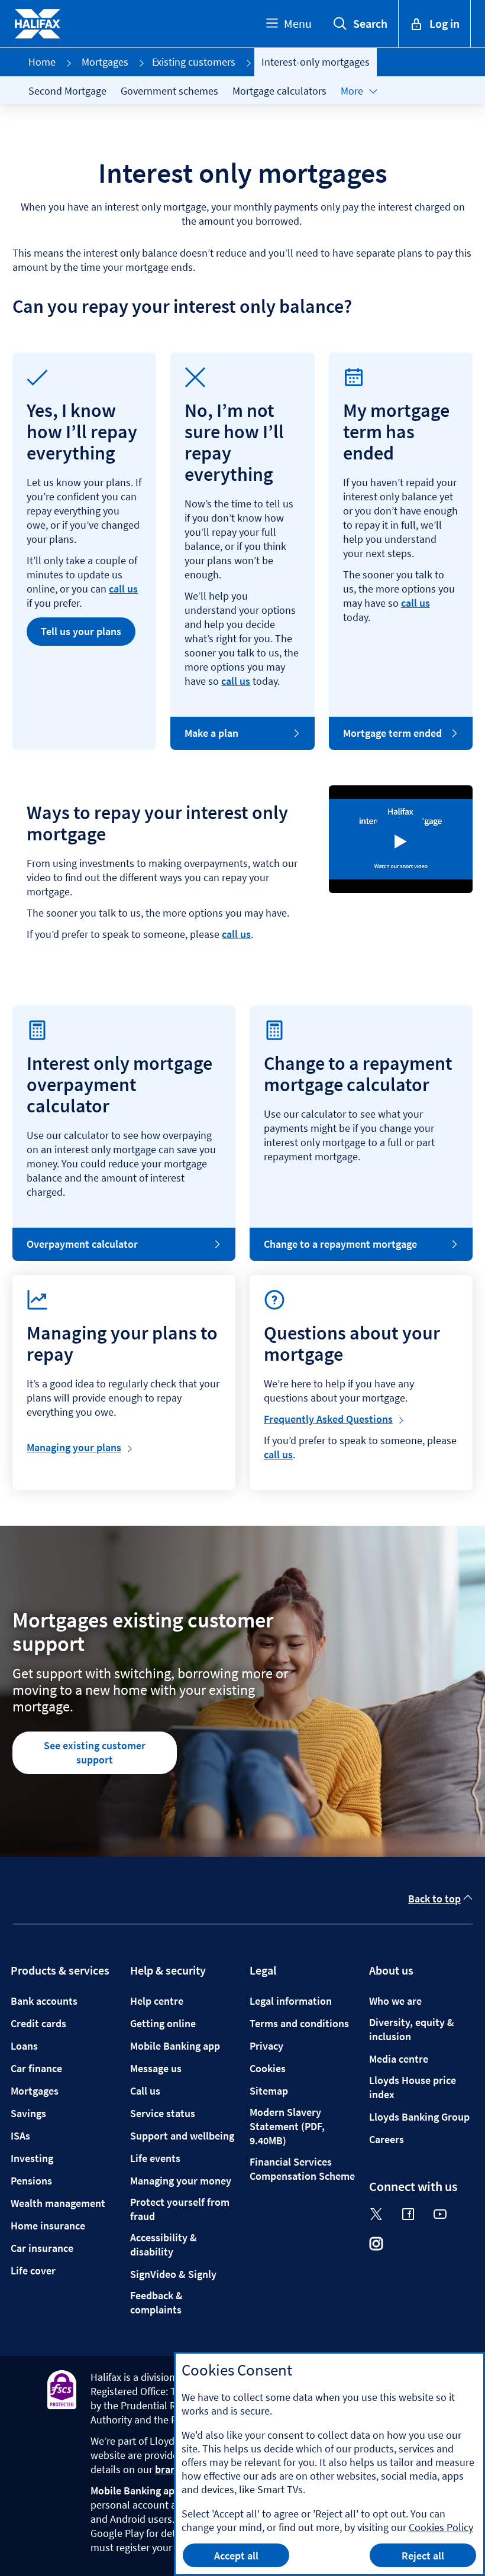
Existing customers (194, 62)
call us (123, 589)
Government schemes (169, 91)
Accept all (236, 2556)
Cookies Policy (441, 2527)
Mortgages (105, 62)
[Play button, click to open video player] (400, 842)
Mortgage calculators (279, 91)
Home (42, 62)
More (352, 91)
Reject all (423, 2556)
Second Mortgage (67, 91)
